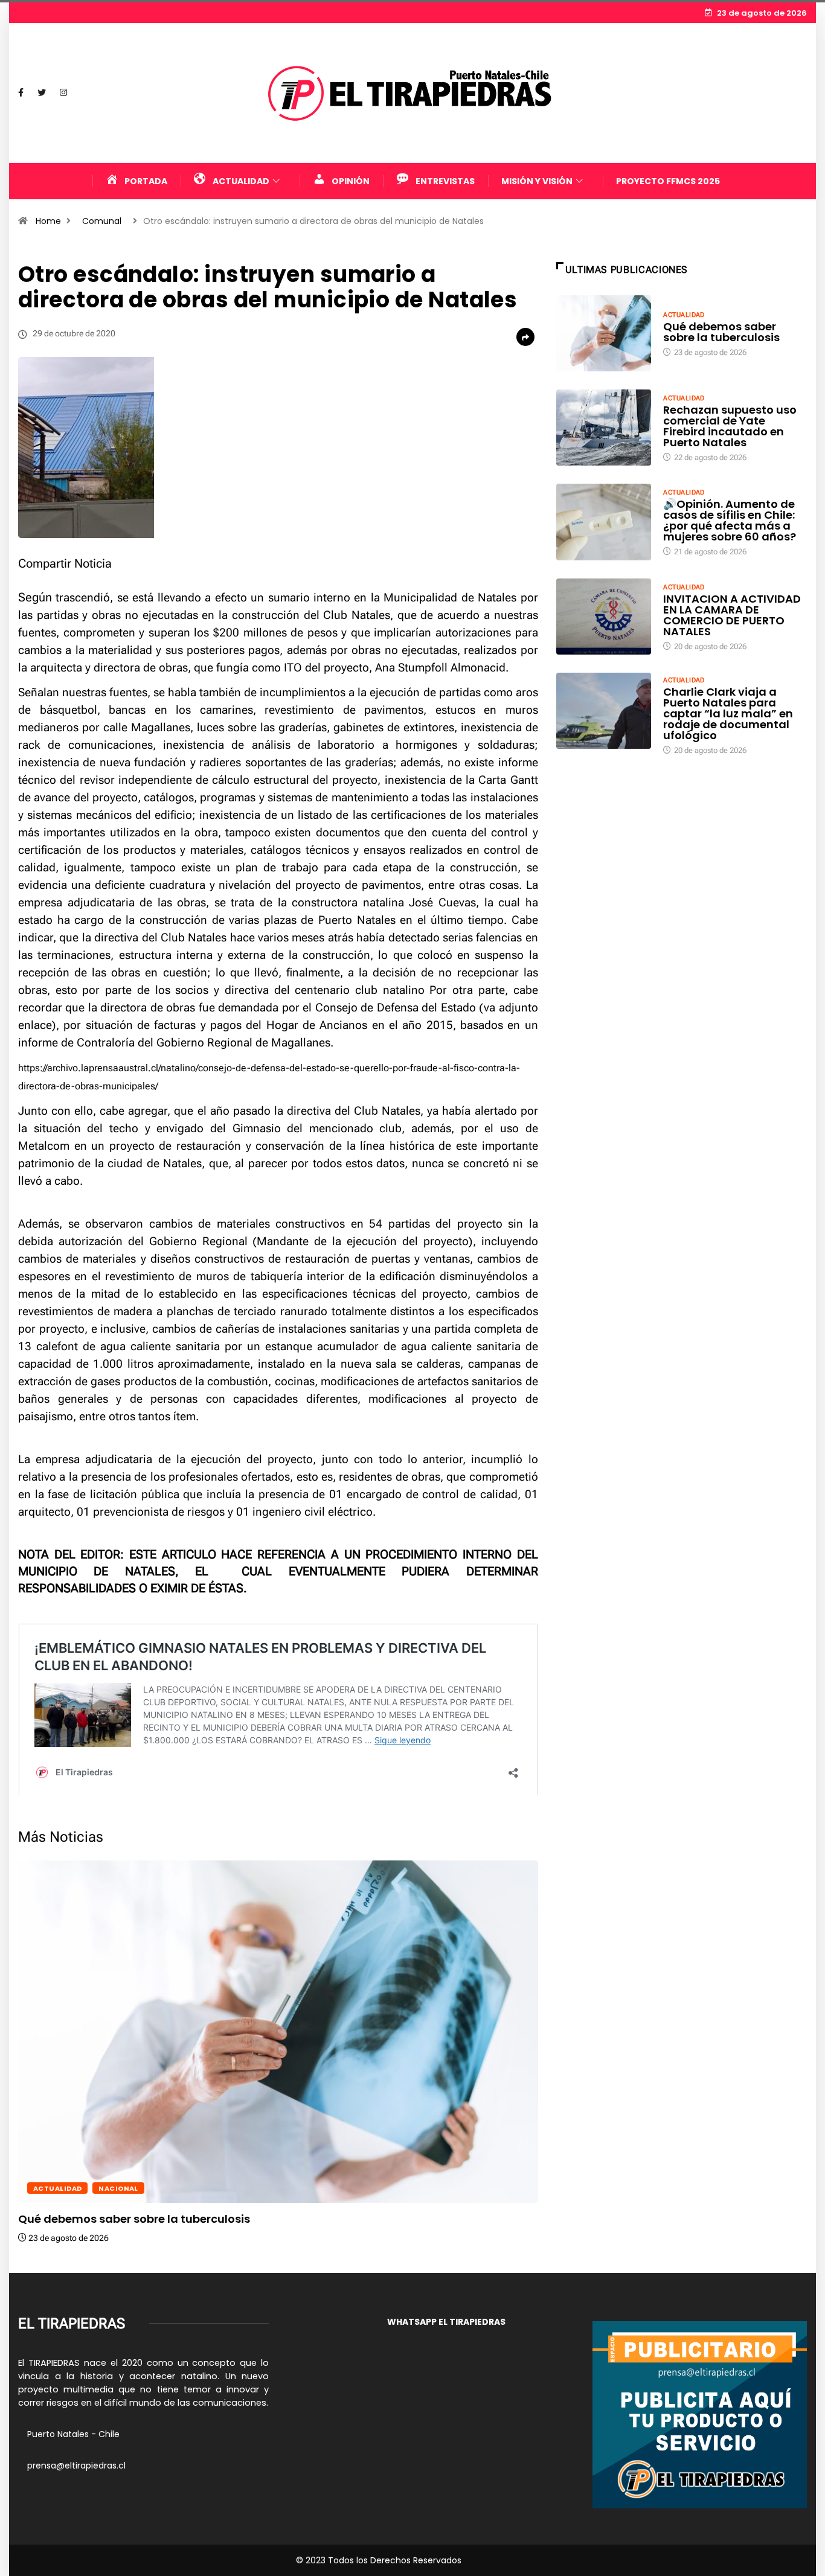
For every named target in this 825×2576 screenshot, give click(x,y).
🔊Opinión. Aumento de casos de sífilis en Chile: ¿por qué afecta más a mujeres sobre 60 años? (730, 520)
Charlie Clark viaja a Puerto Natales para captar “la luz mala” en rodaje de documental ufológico (728, 713)
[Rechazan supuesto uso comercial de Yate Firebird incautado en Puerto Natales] (604, 428)
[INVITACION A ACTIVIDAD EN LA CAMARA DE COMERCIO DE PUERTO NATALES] (604, 617)
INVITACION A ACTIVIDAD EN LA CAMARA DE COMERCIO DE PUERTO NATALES (732, 615)
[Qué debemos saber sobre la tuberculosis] (604, 333)
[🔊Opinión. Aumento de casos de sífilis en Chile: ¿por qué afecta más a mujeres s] (604, 522)
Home (48, 221)
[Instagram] (63, 93)
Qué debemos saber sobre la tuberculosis (134, 2219)
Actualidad (57, 2188)
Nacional (118, 2188)
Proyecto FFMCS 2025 (668, 181)
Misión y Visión (537, 181)
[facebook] (21, 93)
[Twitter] (42, 93)
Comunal (102, 221)
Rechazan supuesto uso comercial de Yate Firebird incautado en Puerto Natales (730, 426)
